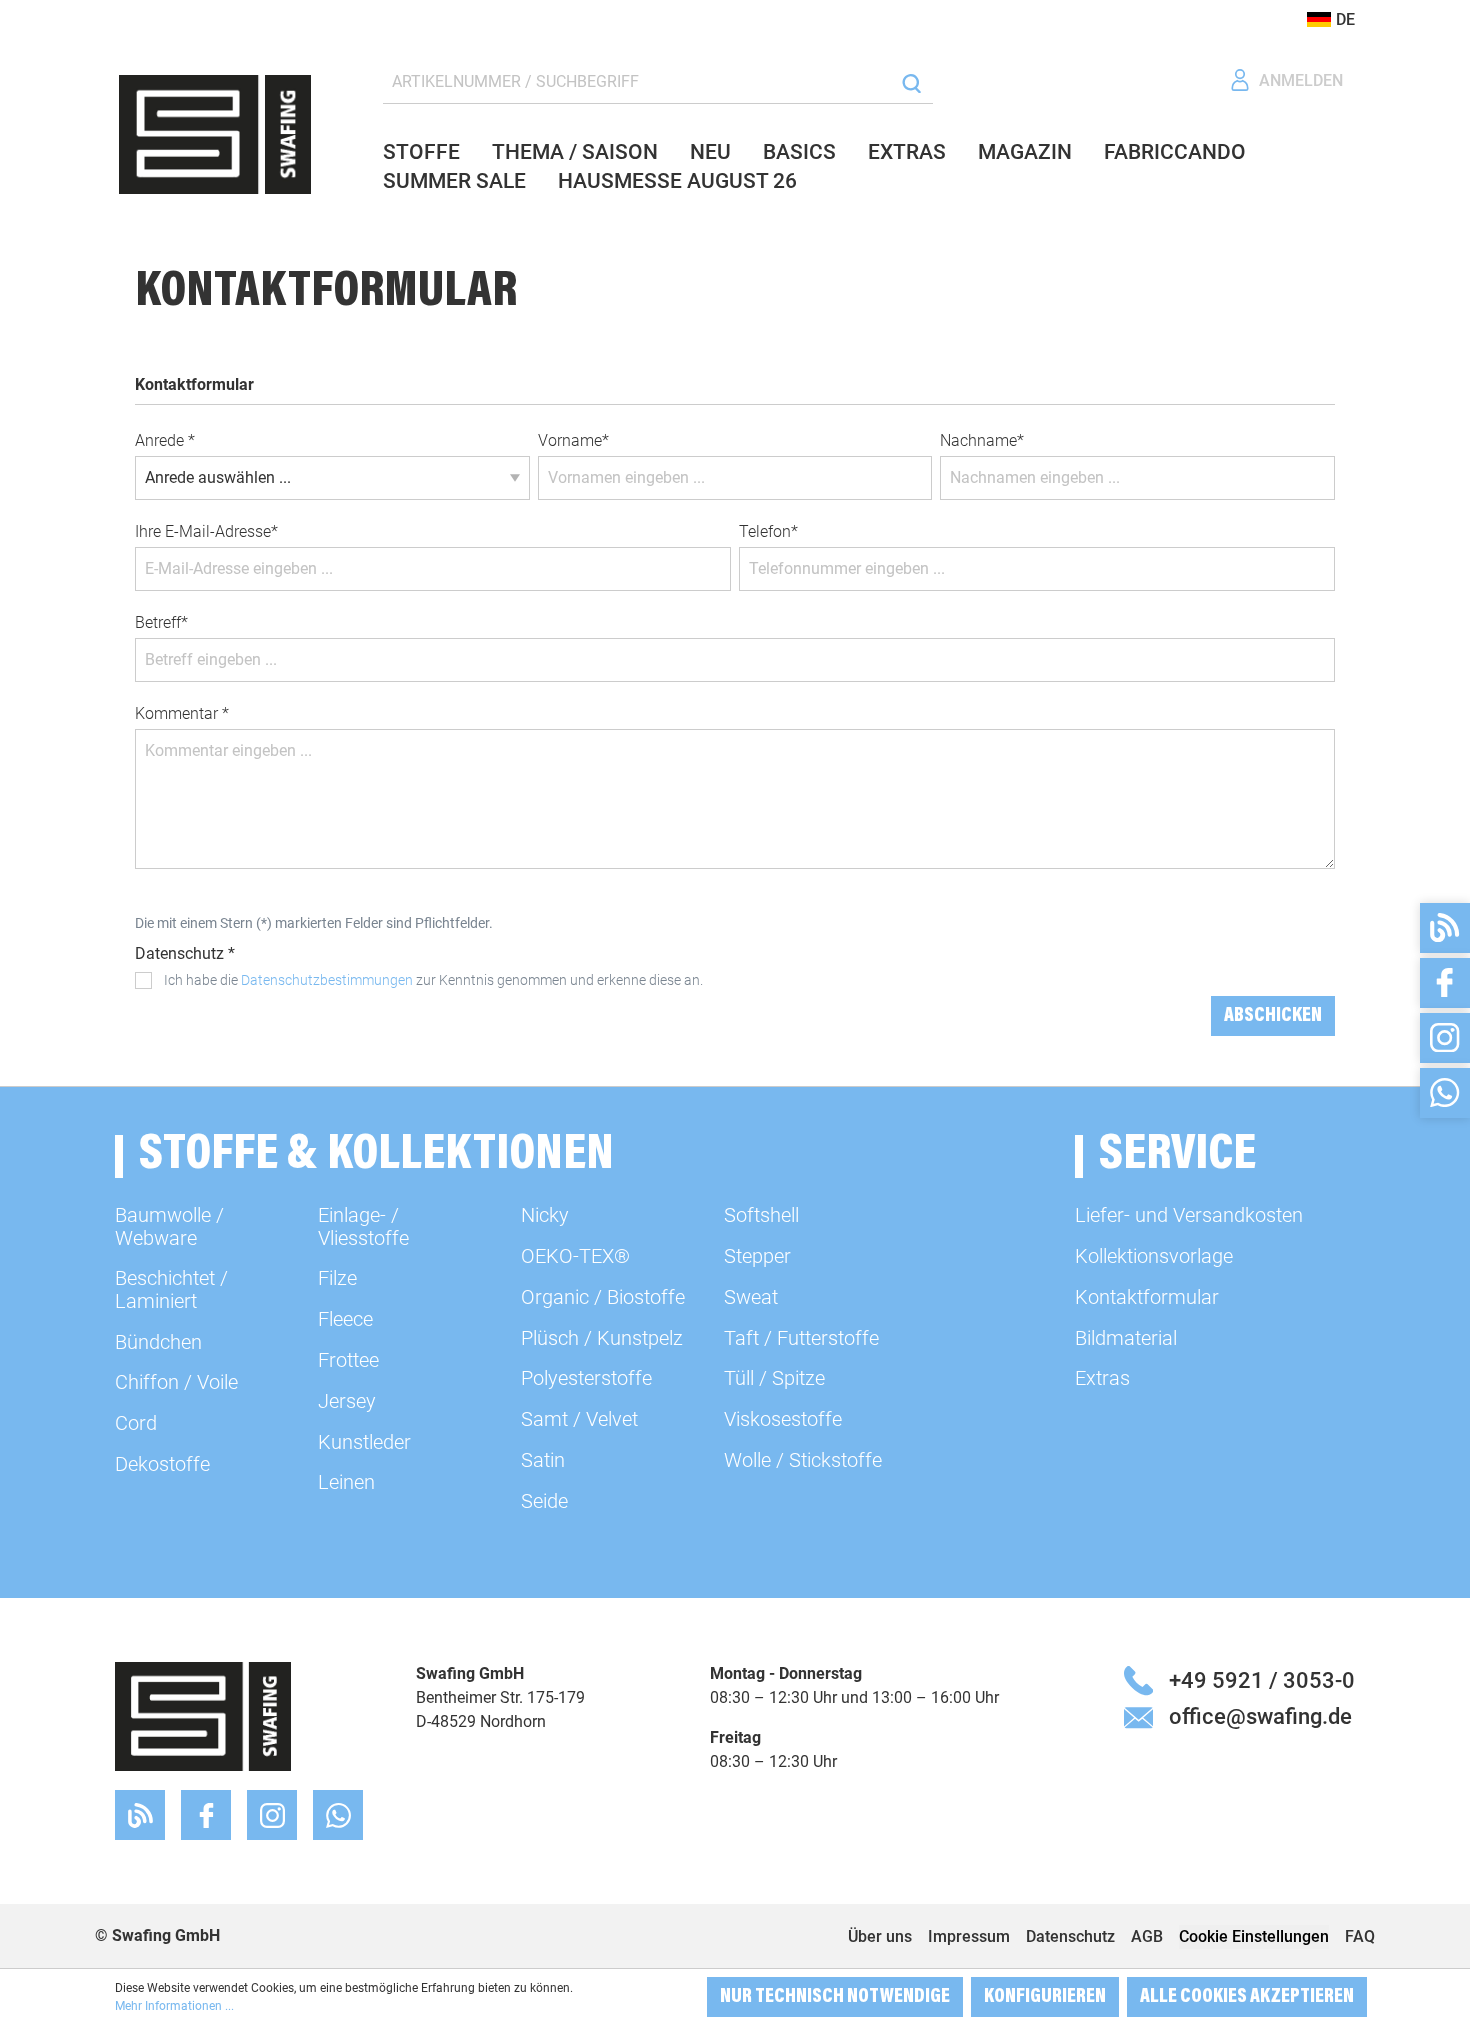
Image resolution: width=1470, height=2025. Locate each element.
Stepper (757, 1256)
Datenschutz (1070, 1936)
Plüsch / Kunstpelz (602, 1338)
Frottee (348, 1360)
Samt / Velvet (579, 1419)
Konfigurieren (1045, 1997)
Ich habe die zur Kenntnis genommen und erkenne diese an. (433, 980)
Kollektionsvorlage (1154, 1256)
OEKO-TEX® (575, 1256)
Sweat (751, 1297)
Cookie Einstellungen (1254, 1936)
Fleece (345, 1319)
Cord (136, 1423)
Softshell (761, 1215)
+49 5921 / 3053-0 (1262, 1680)
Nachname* (982, 440)
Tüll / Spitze (774, 1378)
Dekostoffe (162, 1464)
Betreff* (161, 622)
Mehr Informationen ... (174, 2006)
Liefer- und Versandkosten (1189, 1215)
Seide (544, 1501)
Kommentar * (182, 713)
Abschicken (1273, 1016)
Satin (543, 1460)
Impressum (969, 1936)
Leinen (346, 1482)
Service (1177, 1156)
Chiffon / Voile (176, 1382)
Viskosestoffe (783, 1419)
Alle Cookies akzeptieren (1247, 1997)
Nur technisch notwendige (835, 1997)
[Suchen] (911, 82)
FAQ (1360, 1936)
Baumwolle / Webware (169, 1226)
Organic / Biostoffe (603, 1297)
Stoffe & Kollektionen (376, 1156)
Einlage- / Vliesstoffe (363, 1226)
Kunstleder (364, 1442)
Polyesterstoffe (586, 1378)
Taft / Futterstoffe (801, 1338)
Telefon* (768, 531)
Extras (1102, 1378)
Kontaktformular (1147, 1297)
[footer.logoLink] (203, 1715)
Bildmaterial (1126, 1338)
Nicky (545, 1215)
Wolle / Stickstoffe (803, 1460)
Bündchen (158, 1342)
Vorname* (573, 440)
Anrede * (165, 440)
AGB (1147, 1936)
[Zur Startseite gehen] (215, 134)
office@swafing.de (1260, 1716)
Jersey (347, 1401)
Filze (337, 1278)
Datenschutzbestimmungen (327, 980)
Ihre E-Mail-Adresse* (206, 531)
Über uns (880, 1936)
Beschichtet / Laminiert (171, 1289)
